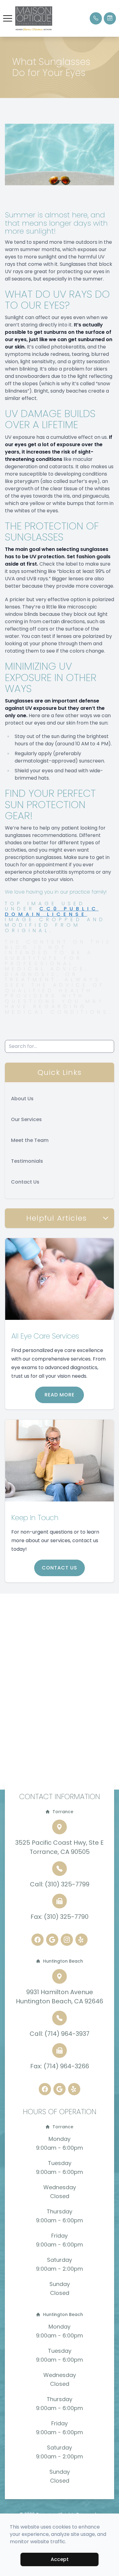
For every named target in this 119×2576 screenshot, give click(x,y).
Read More (60, 1395)
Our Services (26, 1119)
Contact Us (25, 1182)
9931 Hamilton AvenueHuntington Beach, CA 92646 (60, 1997)
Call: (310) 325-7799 (60, 1884)
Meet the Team (30, 1140)
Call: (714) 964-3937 (60, 2034)
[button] (8, 18)
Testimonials (27, 1161)
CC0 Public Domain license (52, 911)
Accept (60, 2559)
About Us (22, 1099)
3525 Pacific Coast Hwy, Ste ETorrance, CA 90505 (60, 1847)
